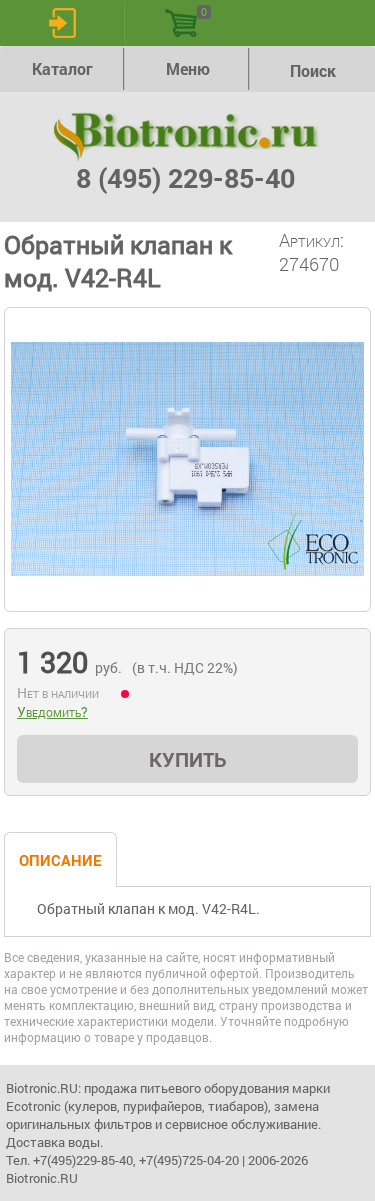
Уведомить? (52, 711)
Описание (60, 860)
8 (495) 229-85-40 (185, 177)
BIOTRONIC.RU (188, 137)
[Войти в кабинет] (62, 23)
